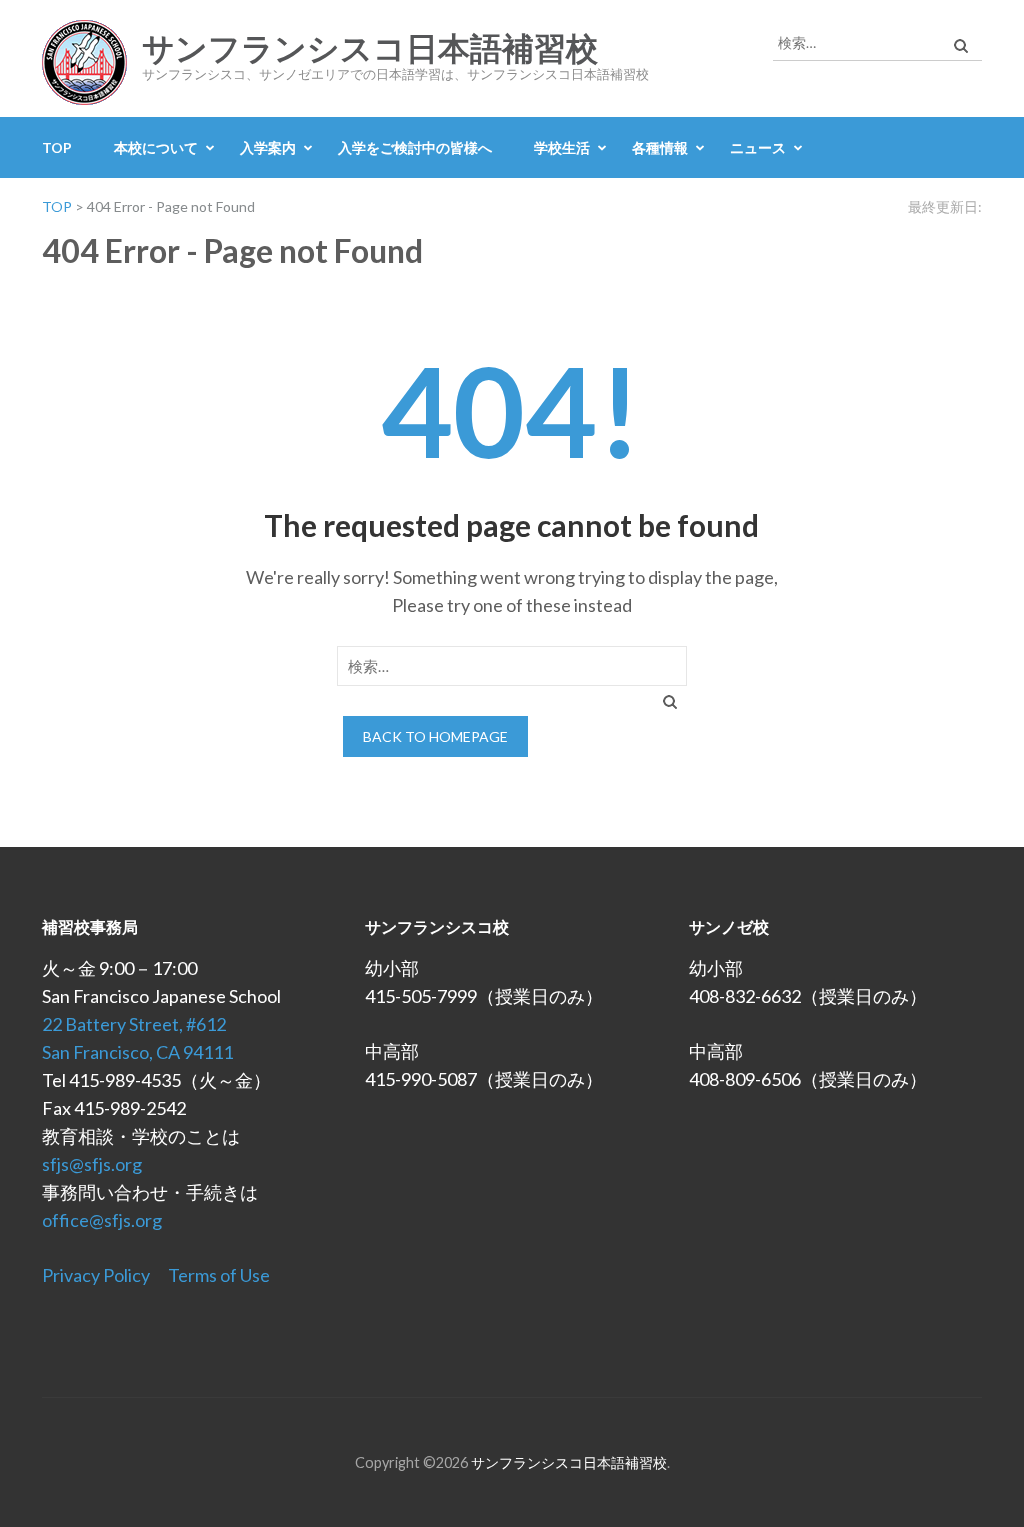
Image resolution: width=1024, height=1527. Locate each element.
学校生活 (562, 147)
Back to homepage (435, 736)
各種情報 (660, 147)
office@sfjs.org (102, 1220)
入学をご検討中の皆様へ (415, 147)
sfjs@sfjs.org (92, 1164)
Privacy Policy (96, 1275)
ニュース (758, 147)
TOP (57, 147)
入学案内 (268, 147)
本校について (156, 147)
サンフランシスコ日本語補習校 (370, 49)
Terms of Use (219, 1275)
